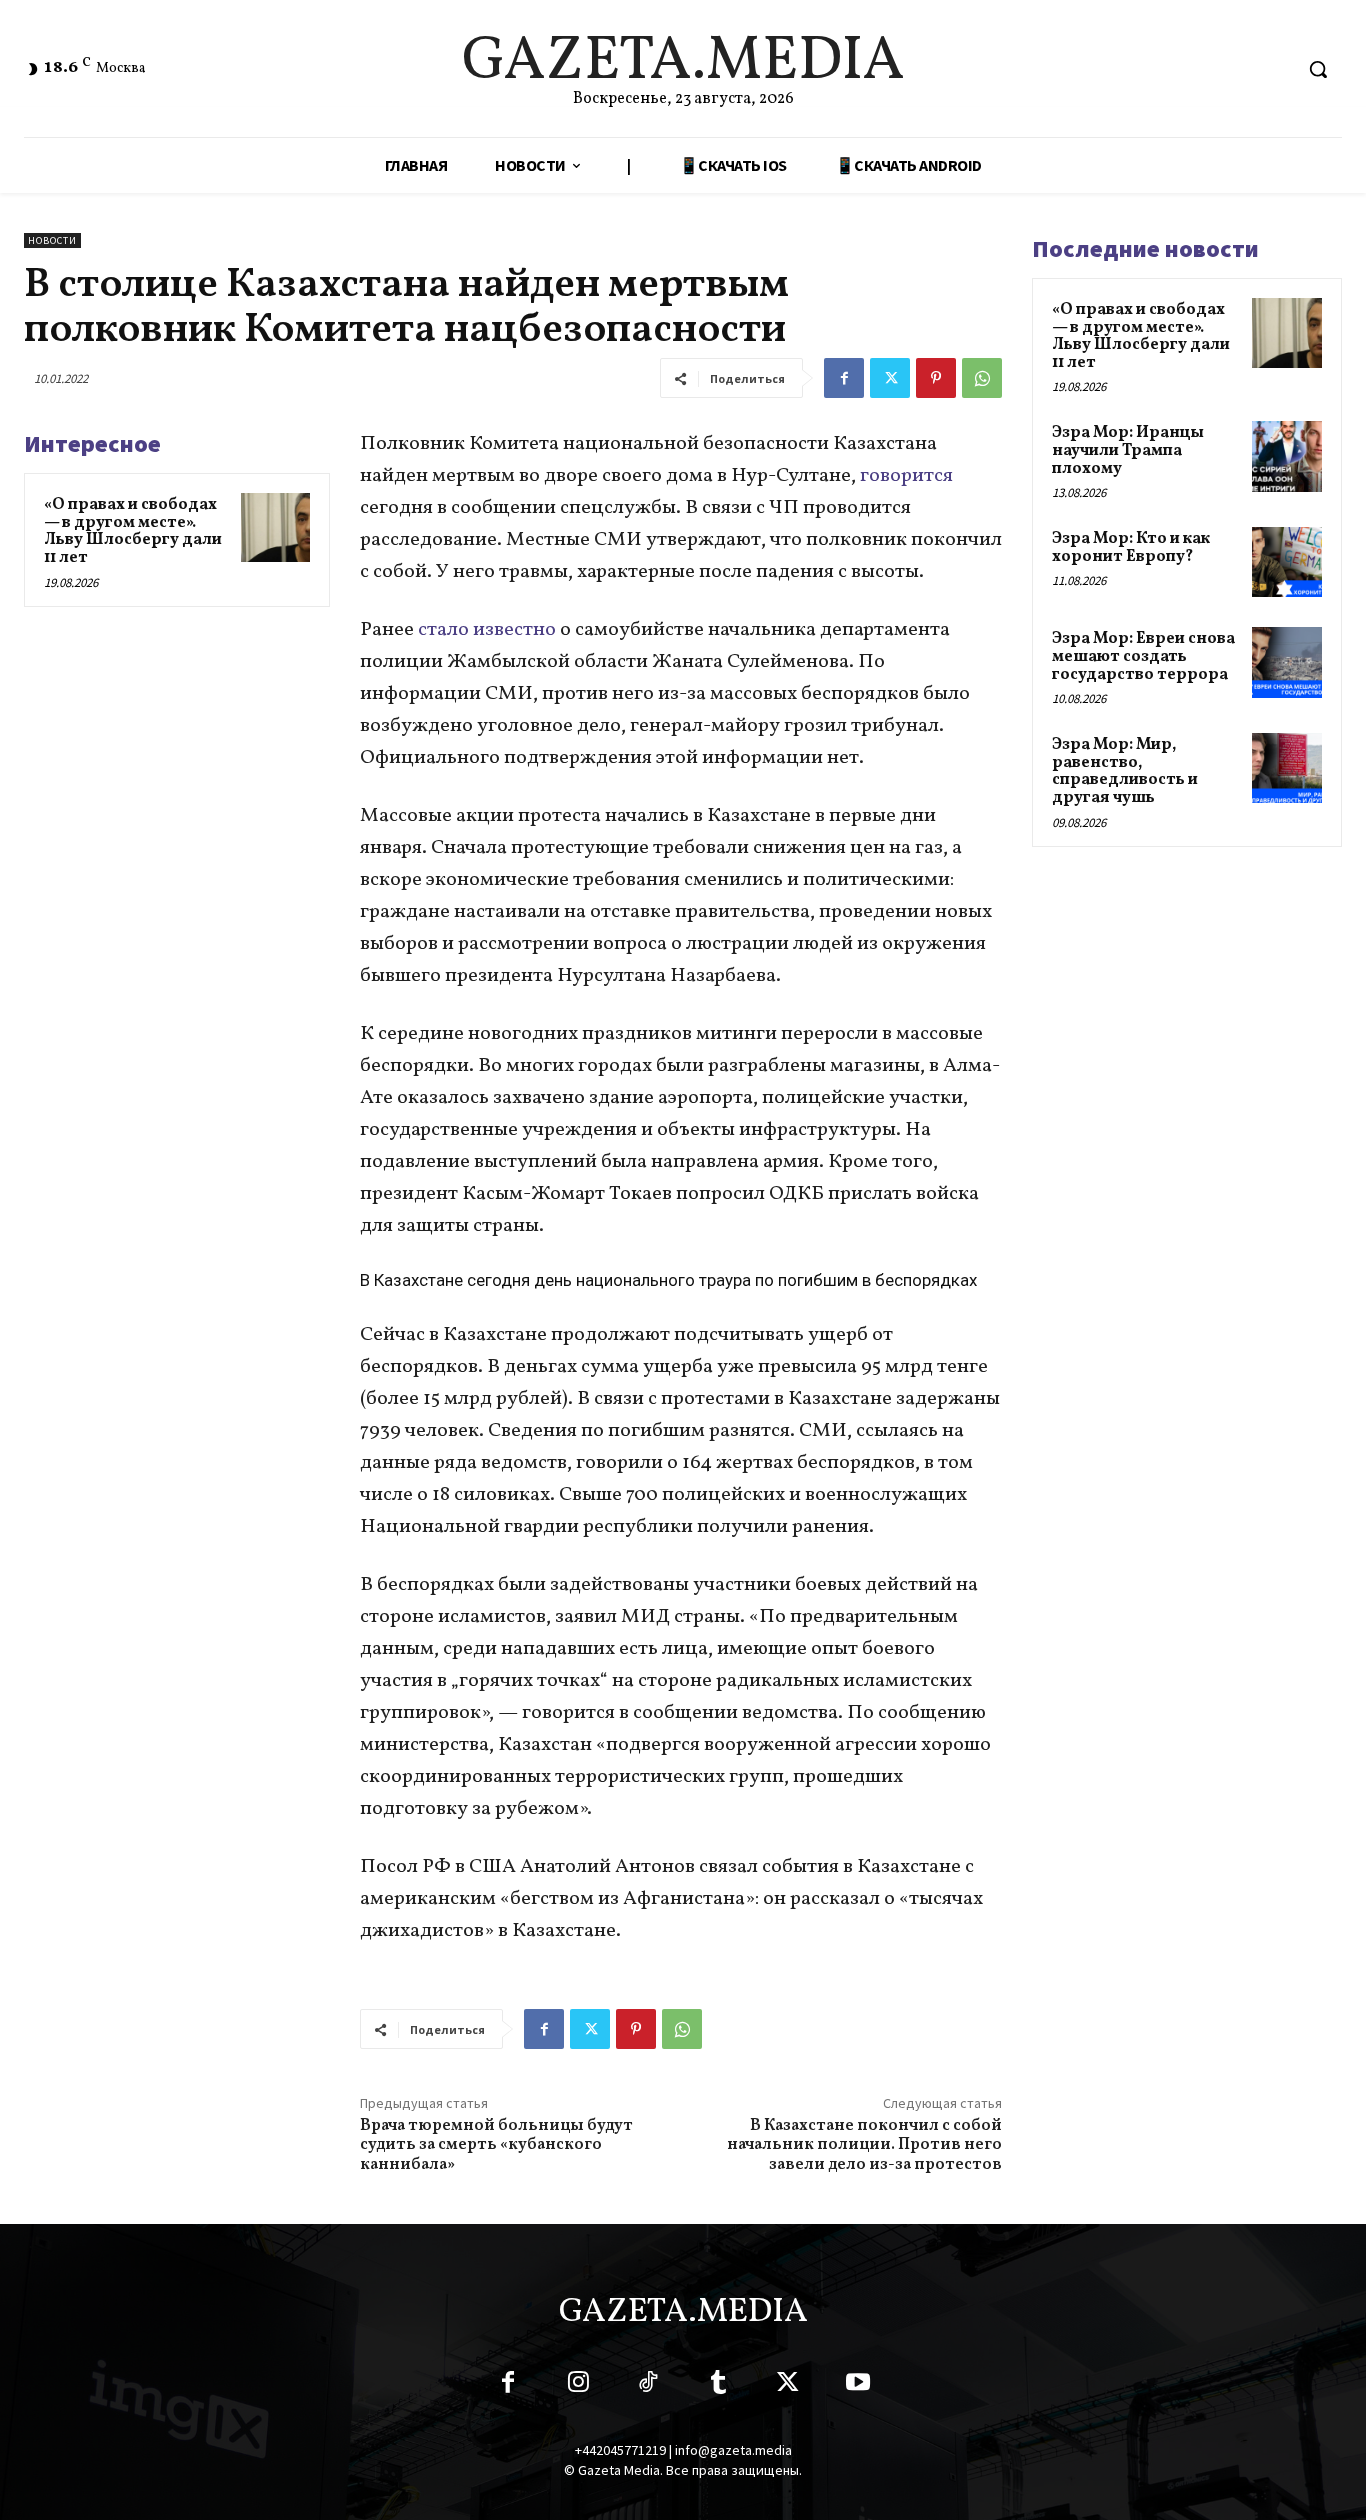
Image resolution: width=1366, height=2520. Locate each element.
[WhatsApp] (982, 378)
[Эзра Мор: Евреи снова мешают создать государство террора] (1287, 662)
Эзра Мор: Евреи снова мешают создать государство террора (1143, 656)
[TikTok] (648, 2386)
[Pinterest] (936, 378)
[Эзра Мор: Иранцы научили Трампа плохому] (1287, 456)
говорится (906, 476)
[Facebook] (844, 378)
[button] (1318, 69)
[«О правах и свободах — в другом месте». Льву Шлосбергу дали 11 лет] (275, 527)
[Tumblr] (718, 2386)
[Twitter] (890, 378)
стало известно (487, 630)
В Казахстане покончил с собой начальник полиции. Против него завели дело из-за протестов (864, 2145)
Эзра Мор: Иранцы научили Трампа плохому (1128, 450)
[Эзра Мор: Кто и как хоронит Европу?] (1287, 562)
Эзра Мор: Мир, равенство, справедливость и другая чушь (1125, 771)
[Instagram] (578, 2386)
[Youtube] (858, 2386)
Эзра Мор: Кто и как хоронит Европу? (1131, 548)
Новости (52, 240)
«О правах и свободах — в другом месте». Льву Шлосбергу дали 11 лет (133, 531)
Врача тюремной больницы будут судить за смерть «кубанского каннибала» (496, 2145)
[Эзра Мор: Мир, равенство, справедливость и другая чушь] (1287, 768)
